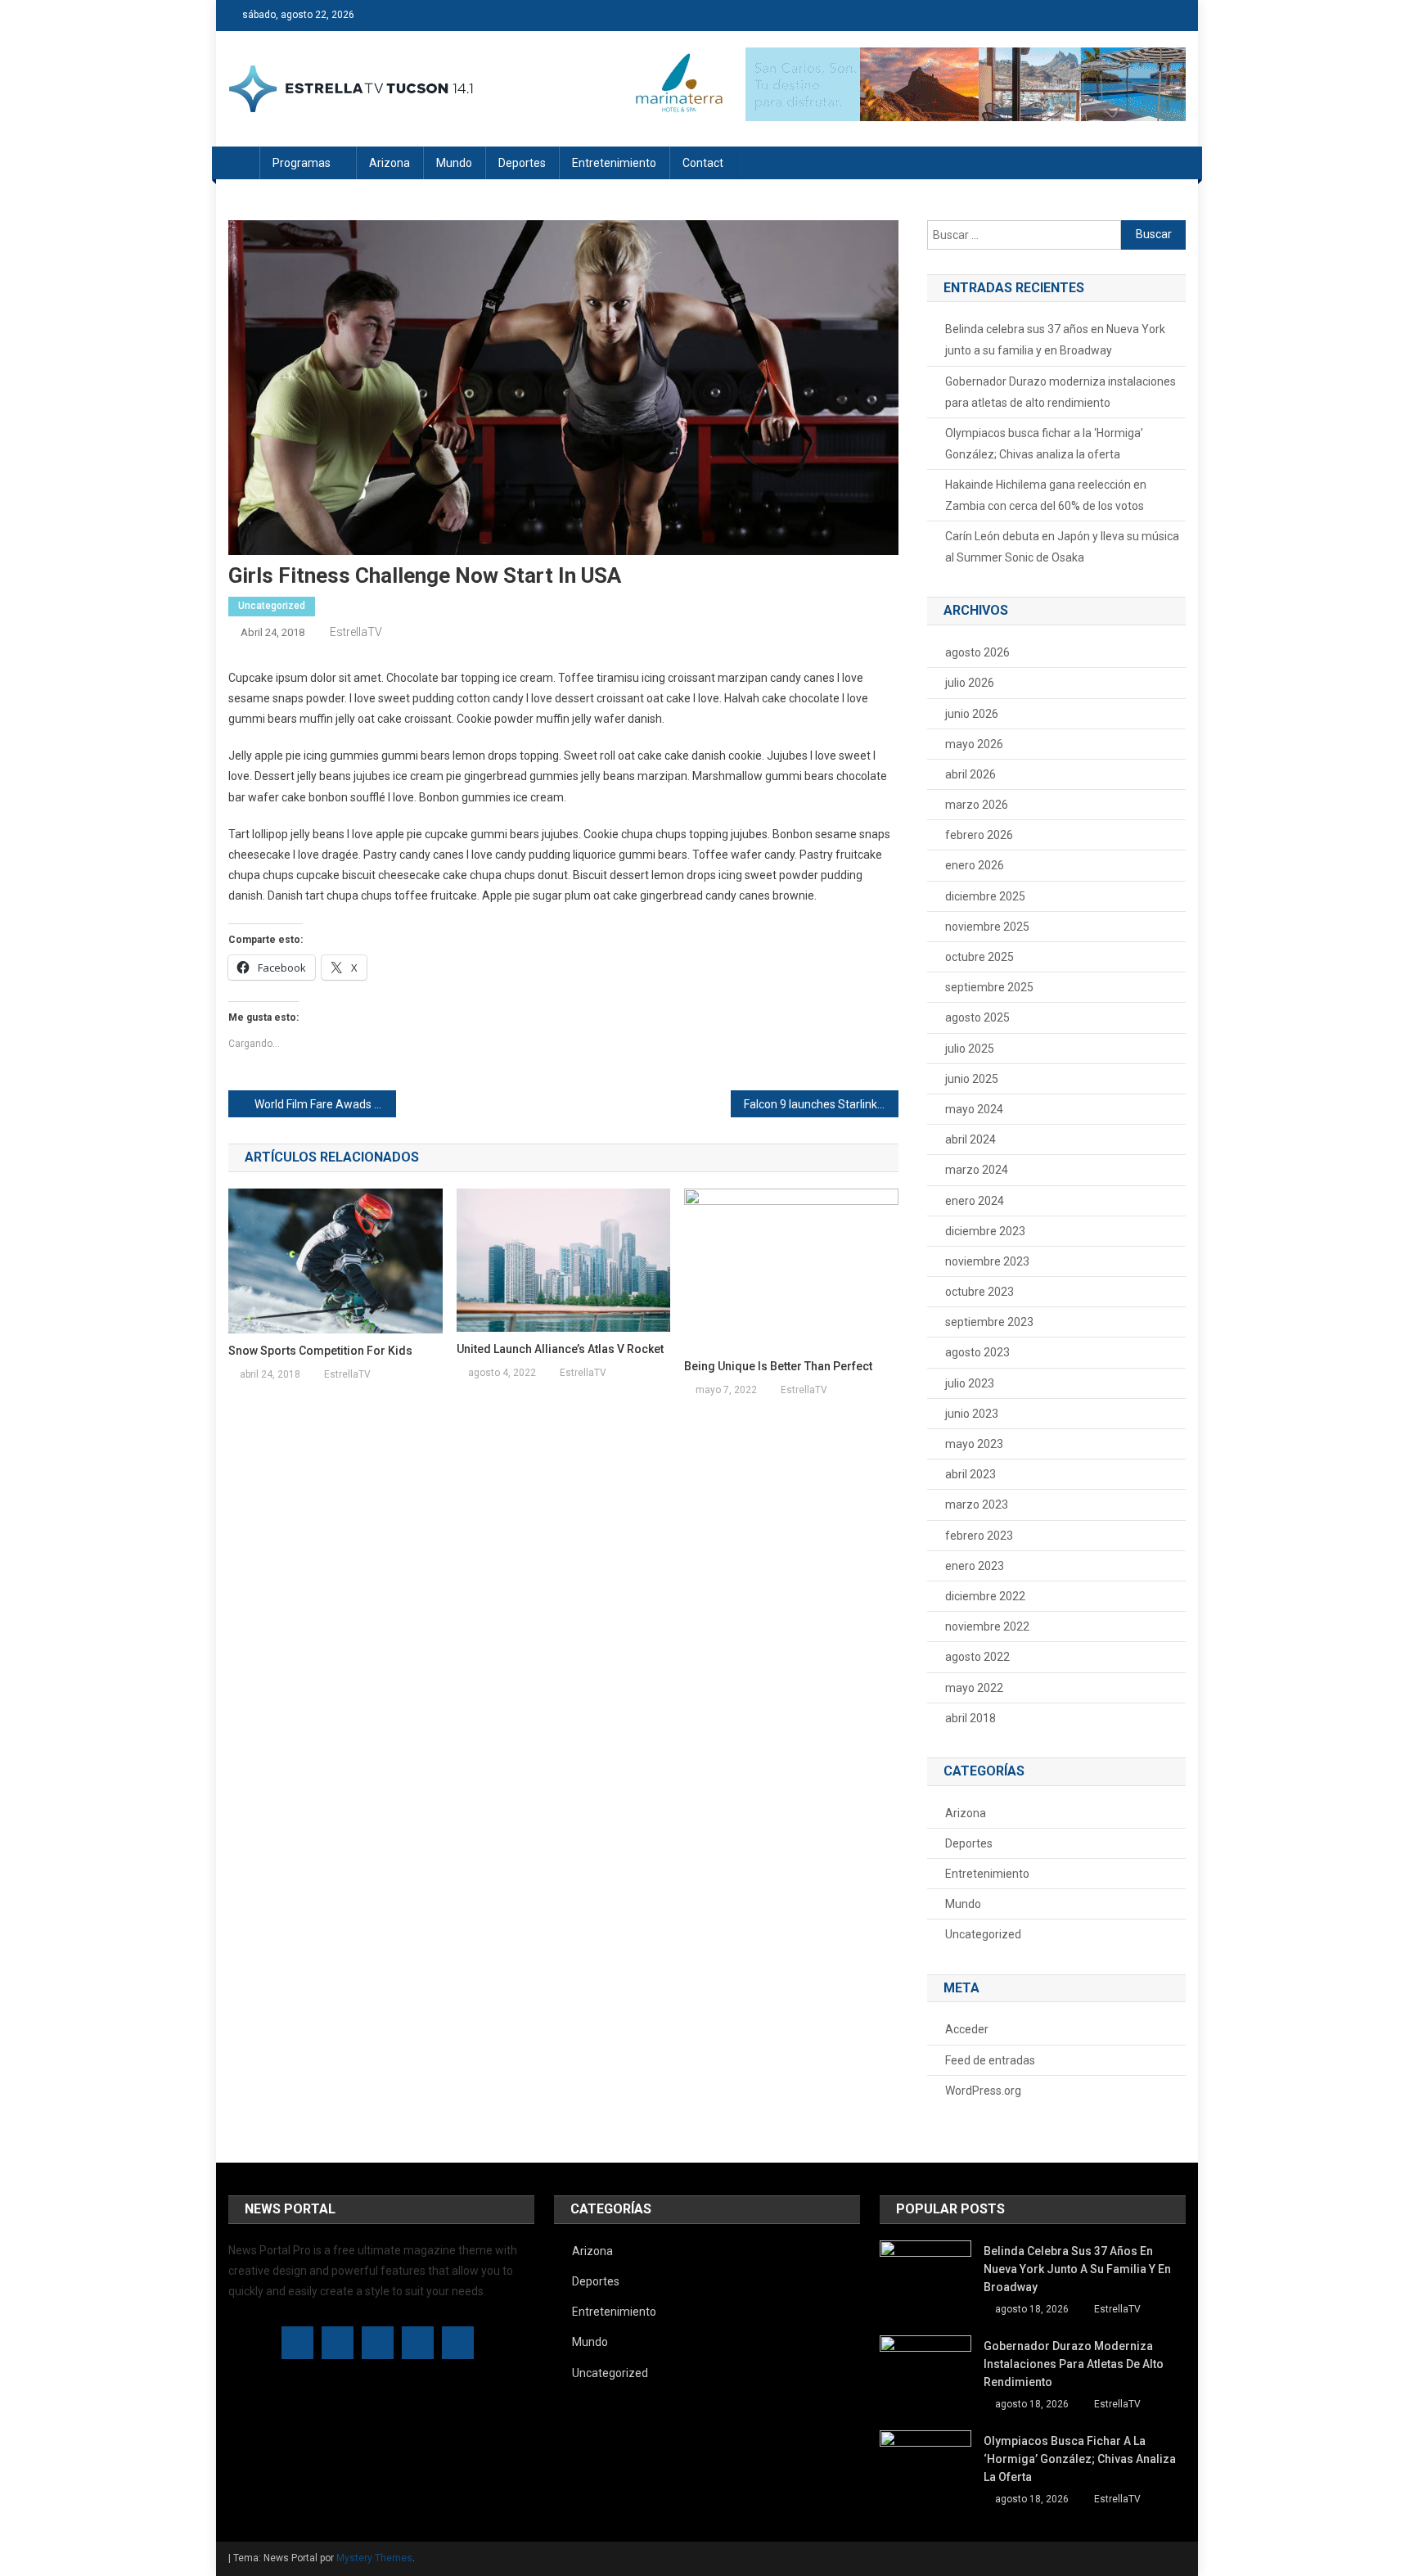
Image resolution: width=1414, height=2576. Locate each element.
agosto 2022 (977, 1657)
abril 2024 (970, 1139)
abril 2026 (970, 774)
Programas (302, 163)
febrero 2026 (979, 835)
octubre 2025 (979, 957)
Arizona (390, 163)
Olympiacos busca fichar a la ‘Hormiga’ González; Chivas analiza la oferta (1044, 444)
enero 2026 (975, 865)
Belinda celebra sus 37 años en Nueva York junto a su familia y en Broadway (1055, 340)
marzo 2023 (977, 1505)
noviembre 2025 (987, 927)
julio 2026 (970, 683)
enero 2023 (975, 1566)
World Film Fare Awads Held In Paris (325, 1104)
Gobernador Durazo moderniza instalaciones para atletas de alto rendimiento (1060, 392)
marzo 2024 (977, 1170)
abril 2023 (970, 1474)
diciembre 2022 (985, 1596)
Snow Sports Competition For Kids (320, 1351)
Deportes (522, 163)
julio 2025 (970, 1049)
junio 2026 (972, 714)
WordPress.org (983, 2091)
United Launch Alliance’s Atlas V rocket (560, 1349)
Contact (703, 163)
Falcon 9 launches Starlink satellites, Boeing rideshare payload (821, 1104)
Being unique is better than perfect (778, 1366)
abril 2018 (970, 1718)
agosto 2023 (977, 1352)
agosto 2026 (977, 652)
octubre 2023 (979, 1292)
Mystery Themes (374, 2558)
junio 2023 (972, 1414)
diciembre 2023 (985, 1231)
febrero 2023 (979, 1536)
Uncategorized (272, 606)
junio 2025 (972, 1079)
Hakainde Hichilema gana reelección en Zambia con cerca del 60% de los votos (1046, 495)
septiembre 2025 (989, 987)
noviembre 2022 (987, 1626)
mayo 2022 (974, 1688)
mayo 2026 (974, 744)
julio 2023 (970, 1383)
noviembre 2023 (987, 1261)
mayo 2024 (974, 1109)
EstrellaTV (356, 632)
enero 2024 (975, 1201)
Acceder (967, 2029)
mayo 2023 (974, 1444)
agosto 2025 (977, 1017)
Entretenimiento (614, 163)
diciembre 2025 (985, 896)
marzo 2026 (977, 805)
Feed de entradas (990, 2060)
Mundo (454, 163)
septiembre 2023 (989, 1322)
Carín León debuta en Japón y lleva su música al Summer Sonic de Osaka (1062, 547)
